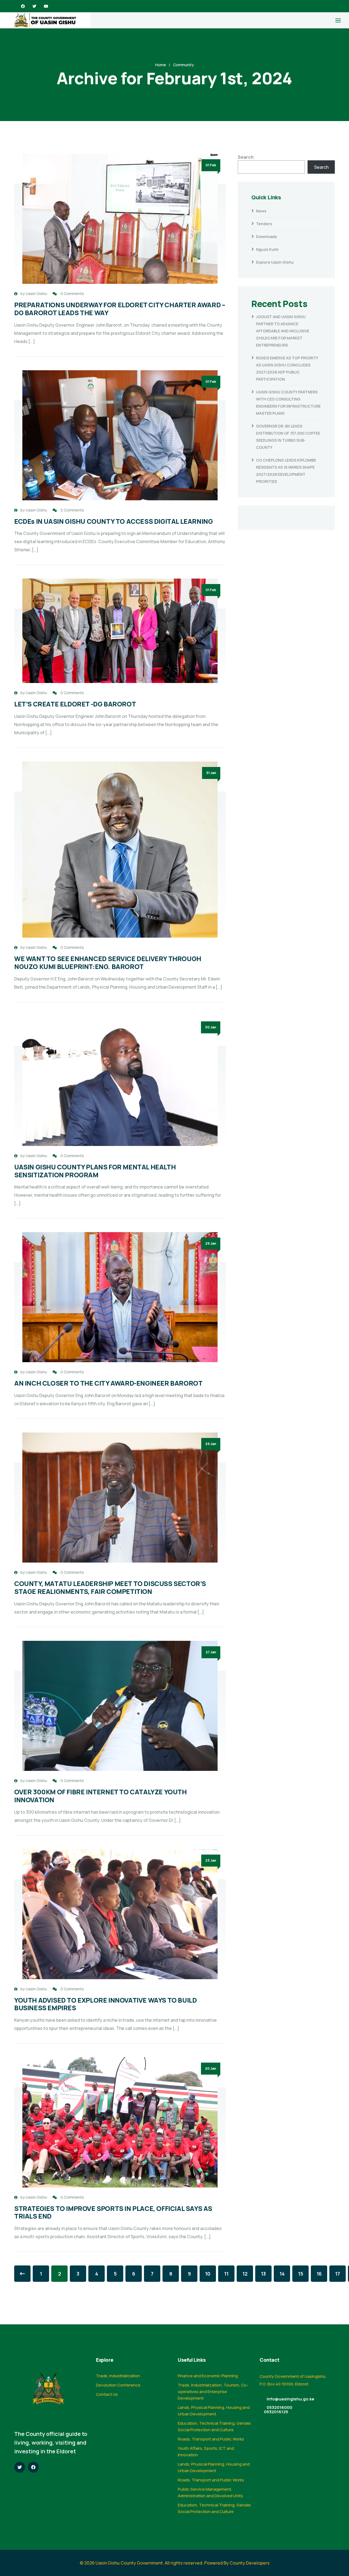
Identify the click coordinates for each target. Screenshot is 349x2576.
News (261, 211)
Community (183, 65)
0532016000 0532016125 (278, 2410)
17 (338, 2274)
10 (208, 2274)
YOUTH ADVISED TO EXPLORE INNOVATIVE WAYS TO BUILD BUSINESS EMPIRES (105, 2004)
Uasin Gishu (36, 294)
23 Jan (211, 1860)
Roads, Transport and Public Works (211, 2439)
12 (245, 2274)
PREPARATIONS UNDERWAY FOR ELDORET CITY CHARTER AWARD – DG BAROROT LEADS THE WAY (120, 309)
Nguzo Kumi (267, 249)
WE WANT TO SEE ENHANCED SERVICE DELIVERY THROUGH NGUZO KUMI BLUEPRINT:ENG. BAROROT (108, 962)
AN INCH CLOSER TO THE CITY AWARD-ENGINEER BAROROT (108, 1383)
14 (282, 2274)
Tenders (264, 224)
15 (301, 2274)
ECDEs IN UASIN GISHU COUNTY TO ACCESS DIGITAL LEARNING (113, 521)
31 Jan (211, 773)
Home (161, 65)
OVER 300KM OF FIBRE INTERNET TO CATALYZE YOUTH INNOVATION (100, 1796)
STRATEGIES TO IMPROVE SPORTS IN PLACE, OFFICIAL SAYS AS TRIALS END (113, 2212)
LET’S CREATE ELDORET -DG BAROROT (75, 704)
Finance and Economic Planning (208, 2376)
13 (263, 2274)
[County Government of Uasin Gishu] (45, 20)
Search (246, 157)
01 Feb (211, 165)
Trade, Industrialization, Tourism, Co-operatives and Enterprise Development (213, 2392)
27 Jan (211, 1652)
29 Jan (211, 1243)
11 (226, 2274)
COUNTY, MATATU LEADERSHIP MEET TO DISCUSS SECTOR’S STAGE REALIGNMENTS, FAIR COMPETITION (110, 1587)
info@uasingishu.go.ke (291, 2399)
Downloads (267, 237)
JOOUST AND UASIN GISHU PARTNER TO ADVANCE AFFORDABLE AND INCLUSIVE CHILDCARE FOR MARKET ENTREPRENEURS (283, 331)
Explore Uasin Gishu (275, 262)
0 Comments (72, 294)
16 (319, 2274)
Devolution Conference (118, 2385)
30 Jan (211, 1027)
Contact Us (107, 2394)
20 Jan (211, 2068)
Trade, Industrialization (118, 2376)
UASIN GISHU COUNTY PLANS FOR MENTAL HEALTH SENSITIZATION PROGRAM (95, 1171)
